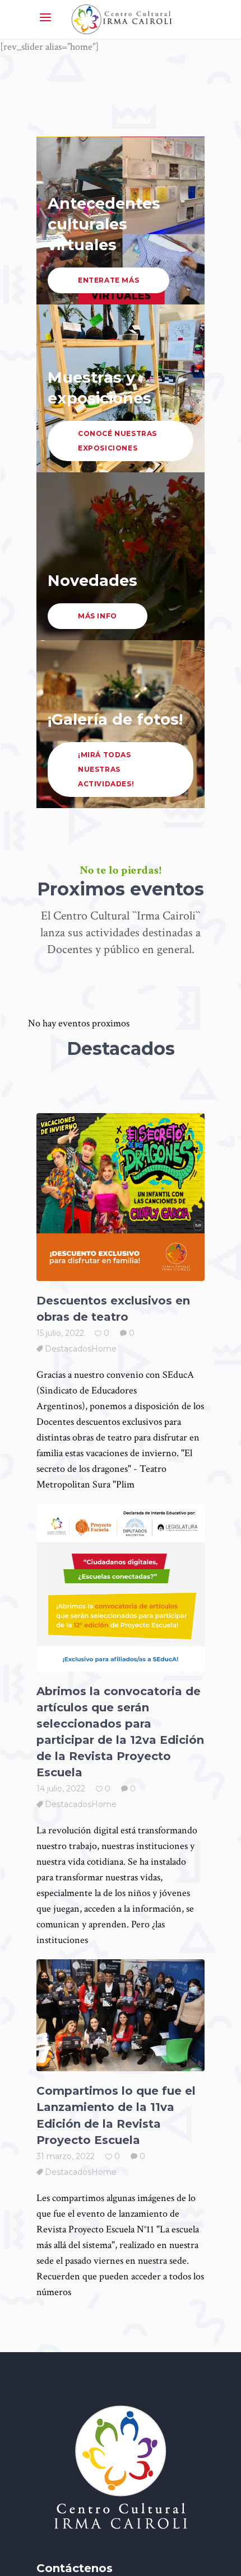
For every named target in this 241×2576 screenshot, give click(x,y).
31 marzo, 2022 (66, 2156)
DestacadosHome (81, 1349)
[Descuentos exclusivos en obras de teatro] (121, 1197)
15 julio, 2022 (60, 1333)
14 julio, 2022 (61, 1789)
